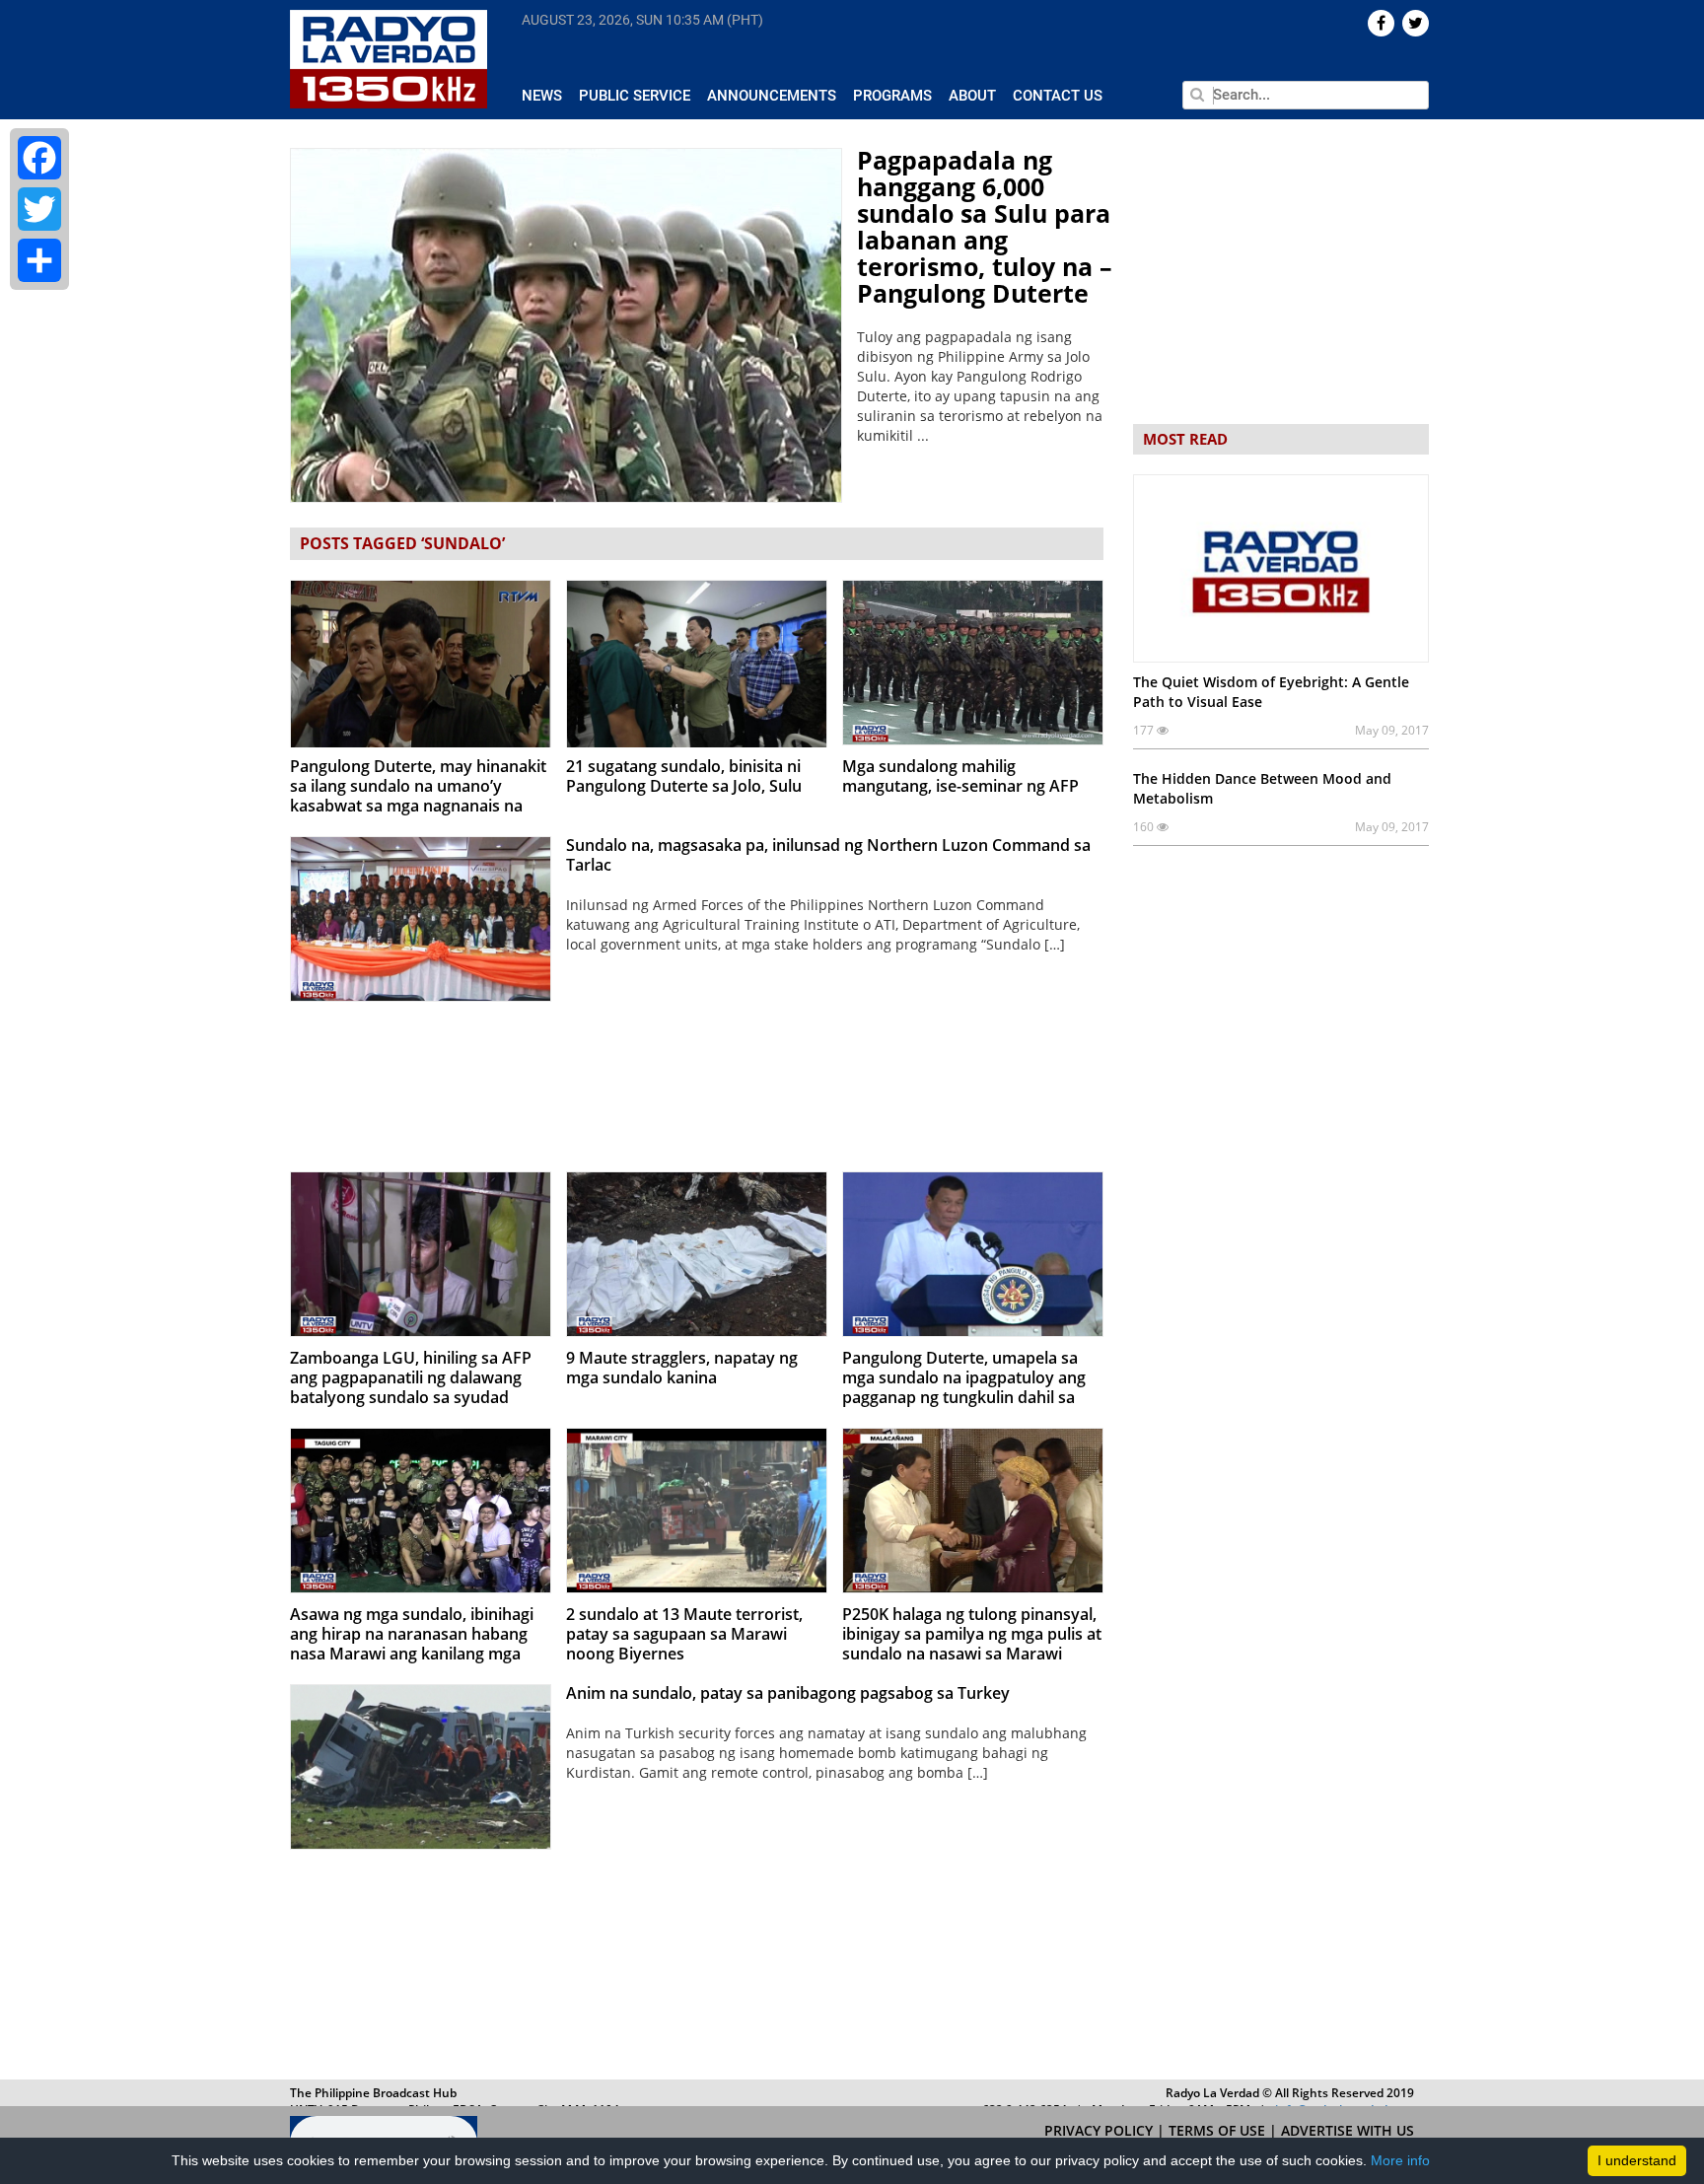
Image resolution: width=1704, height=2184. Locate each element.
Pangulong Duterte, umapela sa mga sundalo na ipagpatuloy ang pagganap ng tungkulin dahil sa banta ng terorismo (964, 1387)
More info (1400, 2160)
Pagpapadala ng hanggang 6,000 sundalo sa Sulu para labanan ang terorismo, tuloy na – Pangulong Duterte (985, 226)
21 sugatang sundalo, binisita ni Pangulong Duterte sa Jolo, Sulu (684, 776)
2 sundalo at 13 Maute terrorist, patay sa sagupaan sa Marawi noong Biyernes (684, 1634)
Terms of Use (1219, 2130)
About (972, 96)
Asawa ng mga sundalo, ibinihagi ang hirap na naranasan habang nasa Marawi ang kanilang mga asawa (412, 1644)
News (542, 96)
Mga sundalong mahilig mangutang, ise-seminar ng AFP (960, 776)
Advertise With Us (1348, 2130)
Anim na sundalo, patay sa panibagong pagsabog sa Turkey (788, 1693)
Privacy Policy (1100, 2130)
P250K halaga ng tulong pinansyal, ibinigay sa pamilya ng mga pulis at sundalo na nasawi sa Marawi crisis (972, 1644)
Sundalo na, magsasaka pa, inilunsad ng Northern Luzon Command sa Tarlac (828, 855)
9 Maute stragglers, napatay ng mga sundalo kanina (682, 1368)
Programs (892, 96)
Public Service (635, 96)
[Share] (39, 260)
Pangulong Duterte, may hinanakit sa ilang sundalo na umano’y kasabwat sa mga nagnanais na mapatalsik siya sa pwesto (418, 796)
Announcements (772, 96)
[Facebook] (39, 158)
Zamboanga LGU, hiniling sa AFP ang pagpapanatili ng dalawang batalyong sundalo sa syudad (411, 1377)
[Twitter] (39, 209)
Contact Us (1058, 96)
